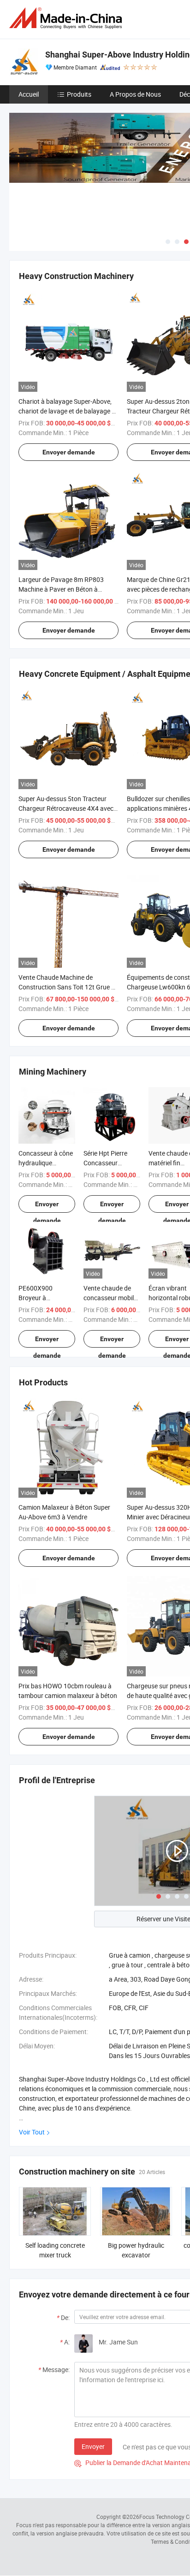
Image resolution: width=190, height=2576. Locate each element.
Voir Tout (32, 2132)
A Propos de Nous (135, 94)
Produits (79, 94)
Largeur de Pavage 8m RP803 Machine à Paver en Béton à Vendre (61, 589)
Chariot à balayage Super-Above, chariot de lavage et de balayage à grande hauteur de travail (67, 411)
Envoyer (93, 2446)
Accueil (29, 94)
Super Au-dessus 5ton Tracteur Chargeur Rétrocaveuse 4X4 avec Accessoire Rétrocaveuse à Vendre (68, 808)
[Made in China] (67, 18)
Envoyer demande (69, 452)
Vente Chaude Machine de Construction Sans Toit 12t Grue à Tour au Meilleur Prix (67, 987)
